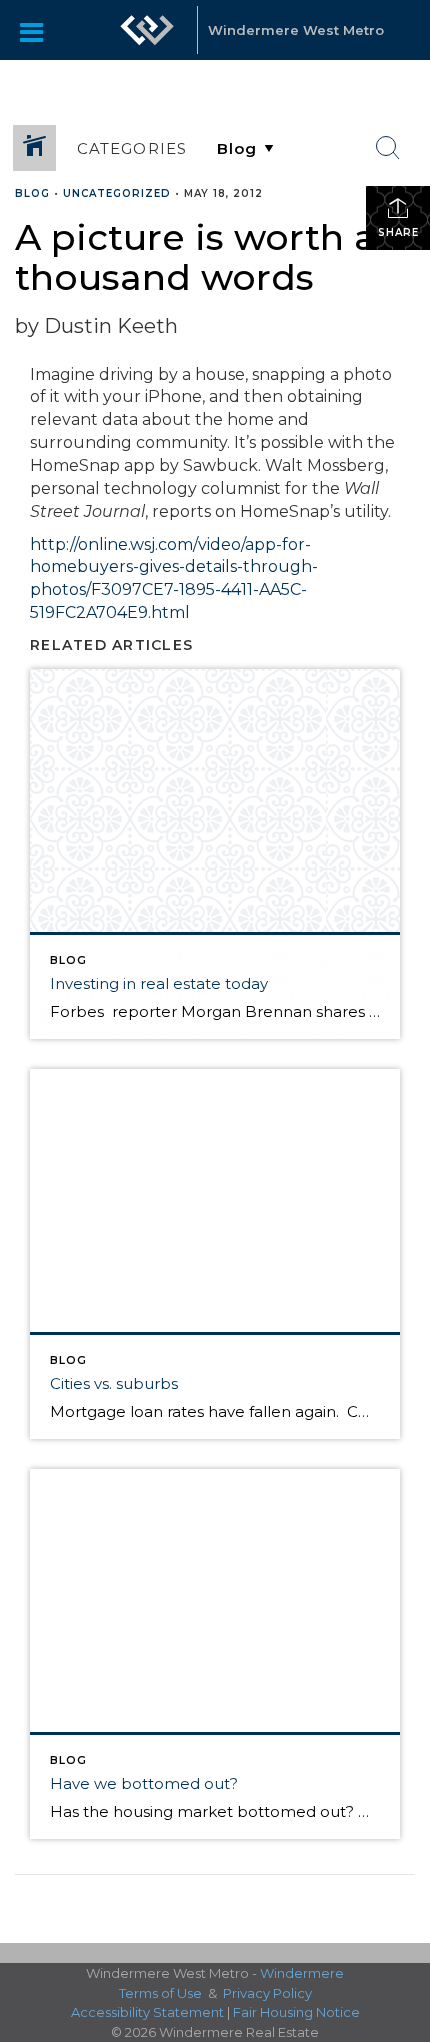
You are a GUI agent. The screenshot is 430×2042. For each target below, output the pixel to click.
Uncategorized (117, 193)
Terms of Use (160, 1993)
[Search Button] (388, 148)
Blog (32, 193)
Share (398, 232)
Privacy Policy (267, 1993)
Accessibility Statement (147, 2012)
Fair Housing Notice (296, 2012)
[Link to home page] (147, 30)
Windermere (302, 1973)
